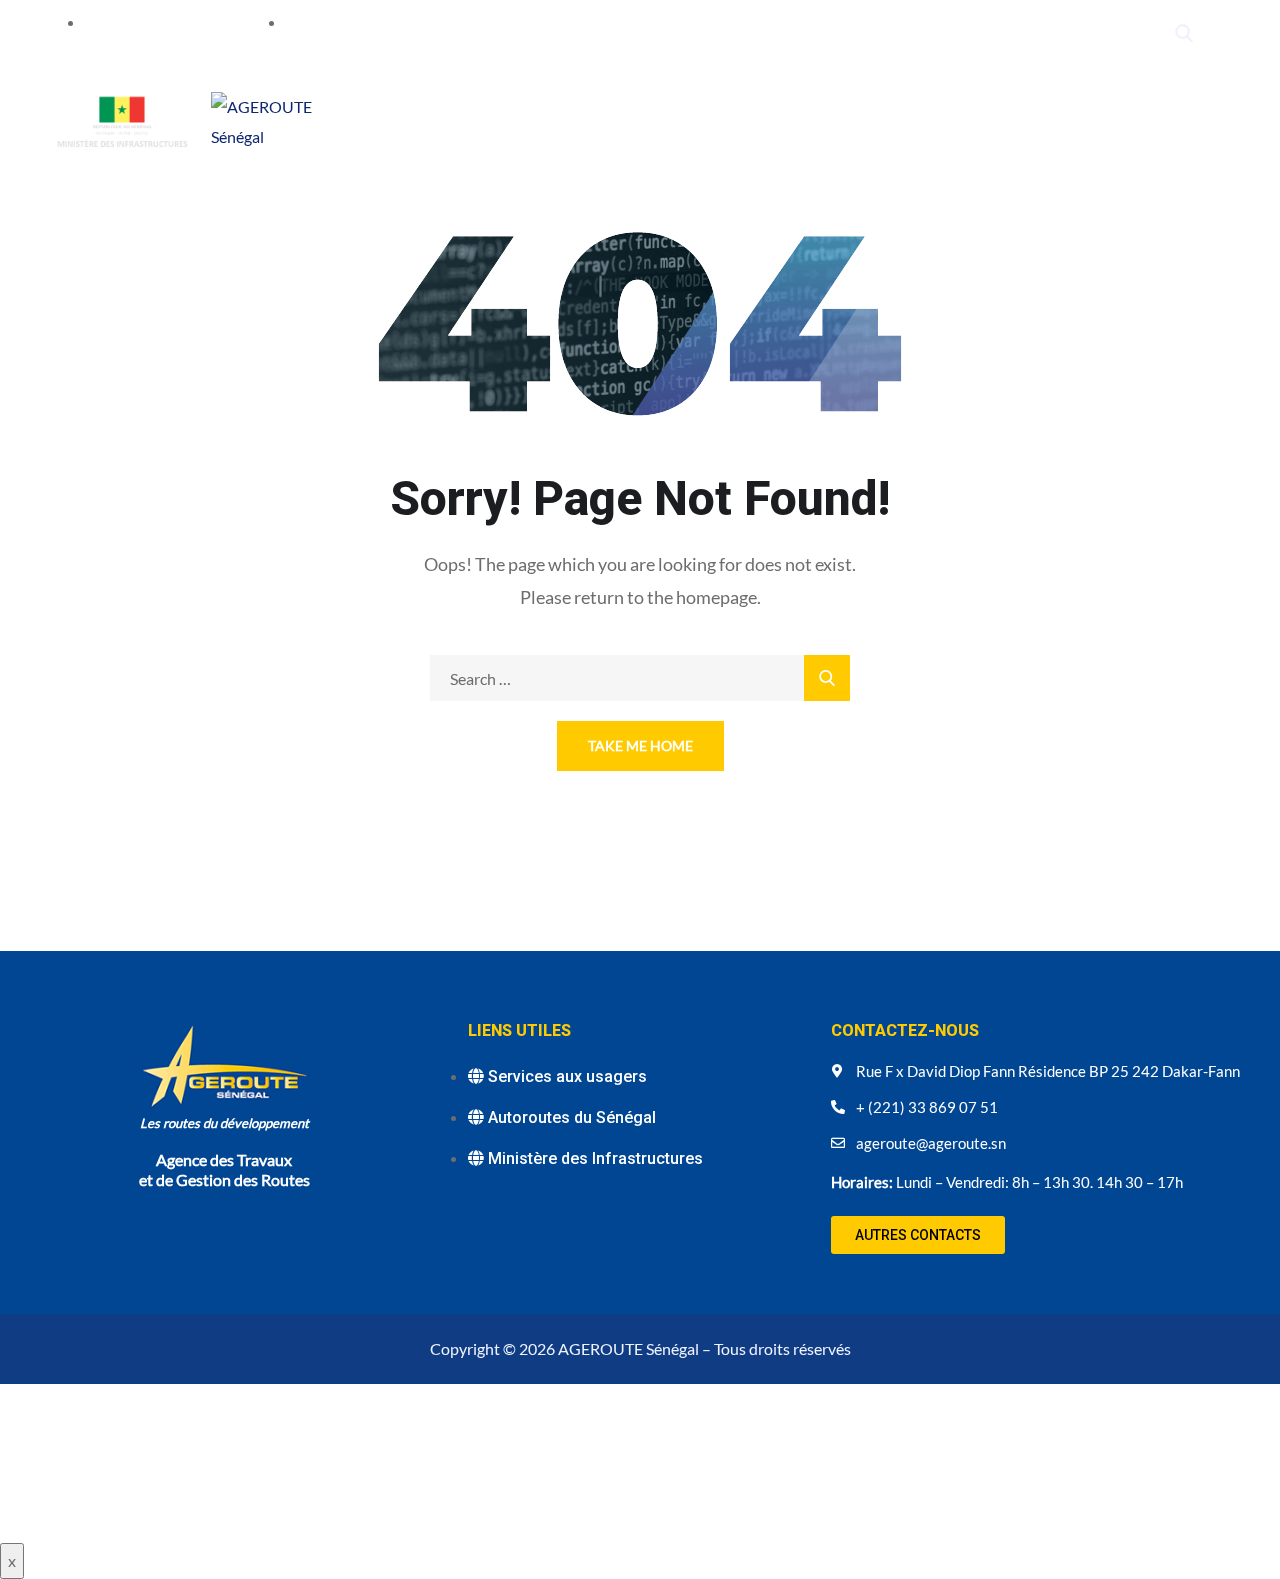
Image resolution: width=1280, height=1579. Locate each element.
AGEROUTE (433, 119)
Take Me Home (640, 745)
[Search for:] (640, 678)
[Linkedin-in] (1073, 34)
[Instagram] (1111, 34)
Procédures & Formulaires (470, 143)
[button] (918, 1235)
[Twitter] (996, 34)
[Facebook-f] (1034, 34)
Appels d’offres (946, 119)
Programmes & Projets (573, 119)
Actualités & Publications (775, 119)
